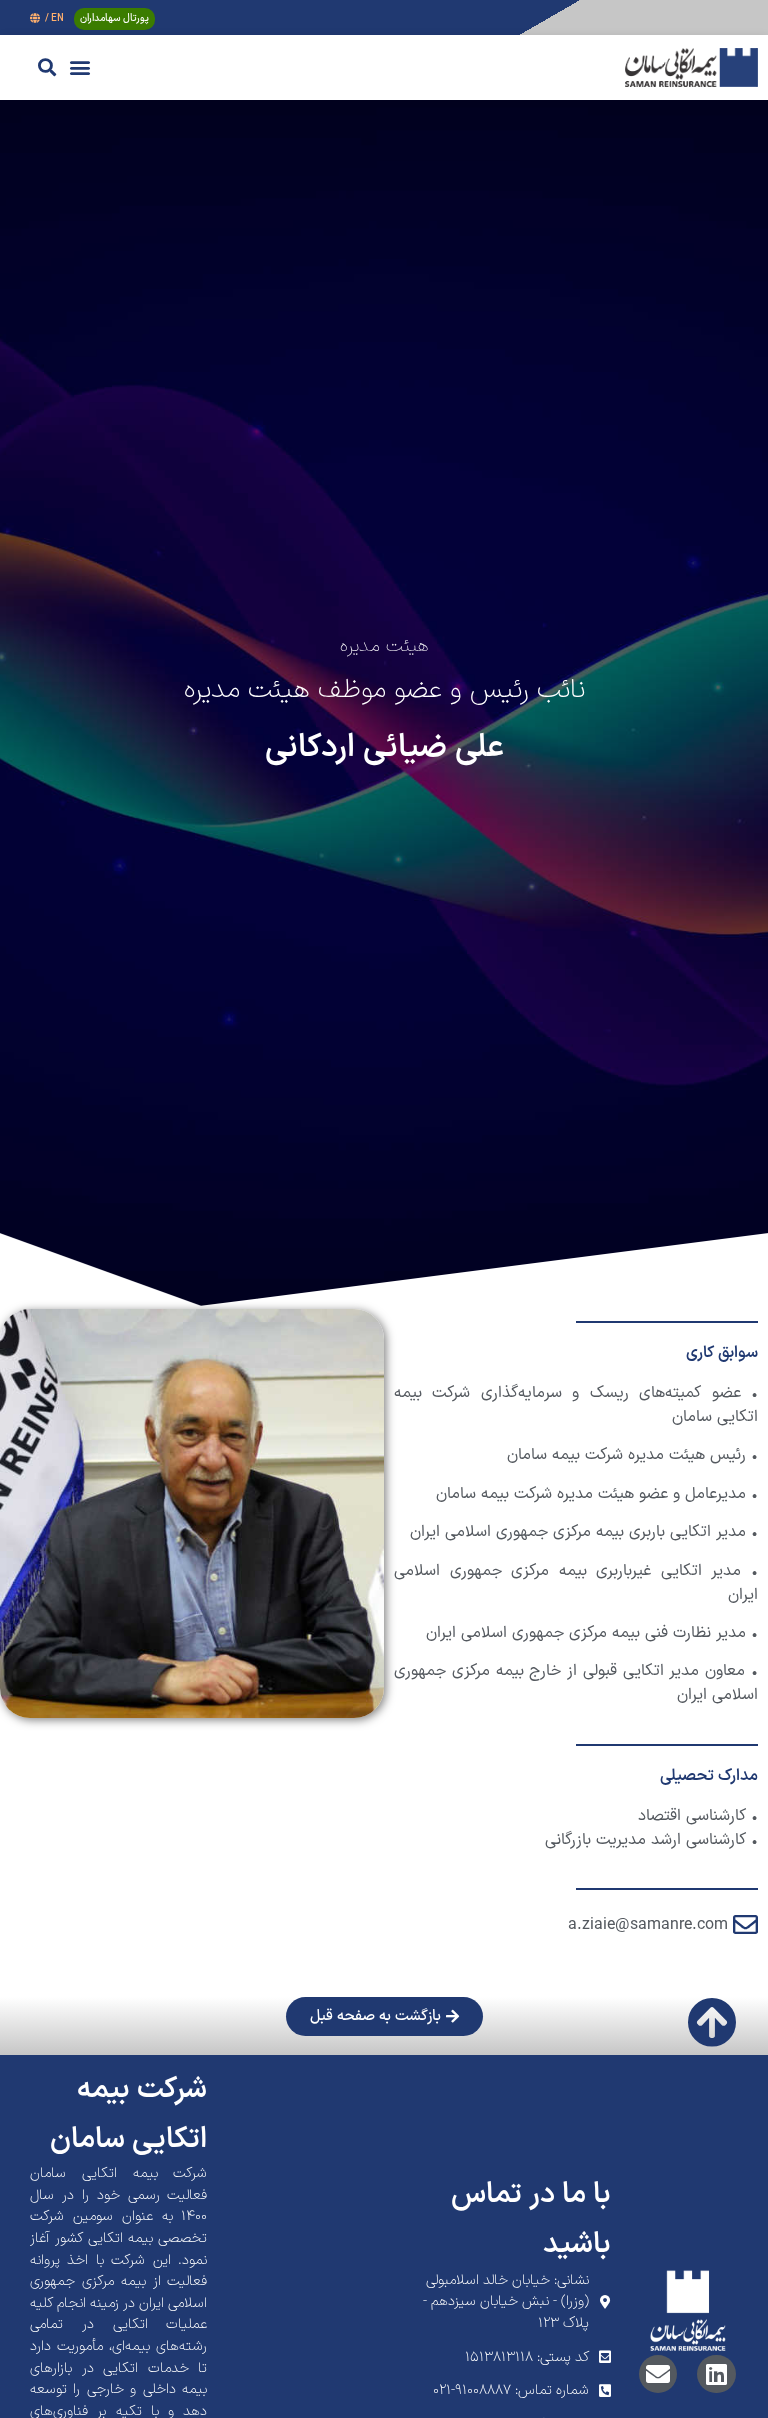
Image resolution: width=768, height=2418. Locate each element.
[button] (79, 67)
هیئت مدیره (384, 646)
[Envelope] (658, 2374)
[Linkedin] (716, 2374)
